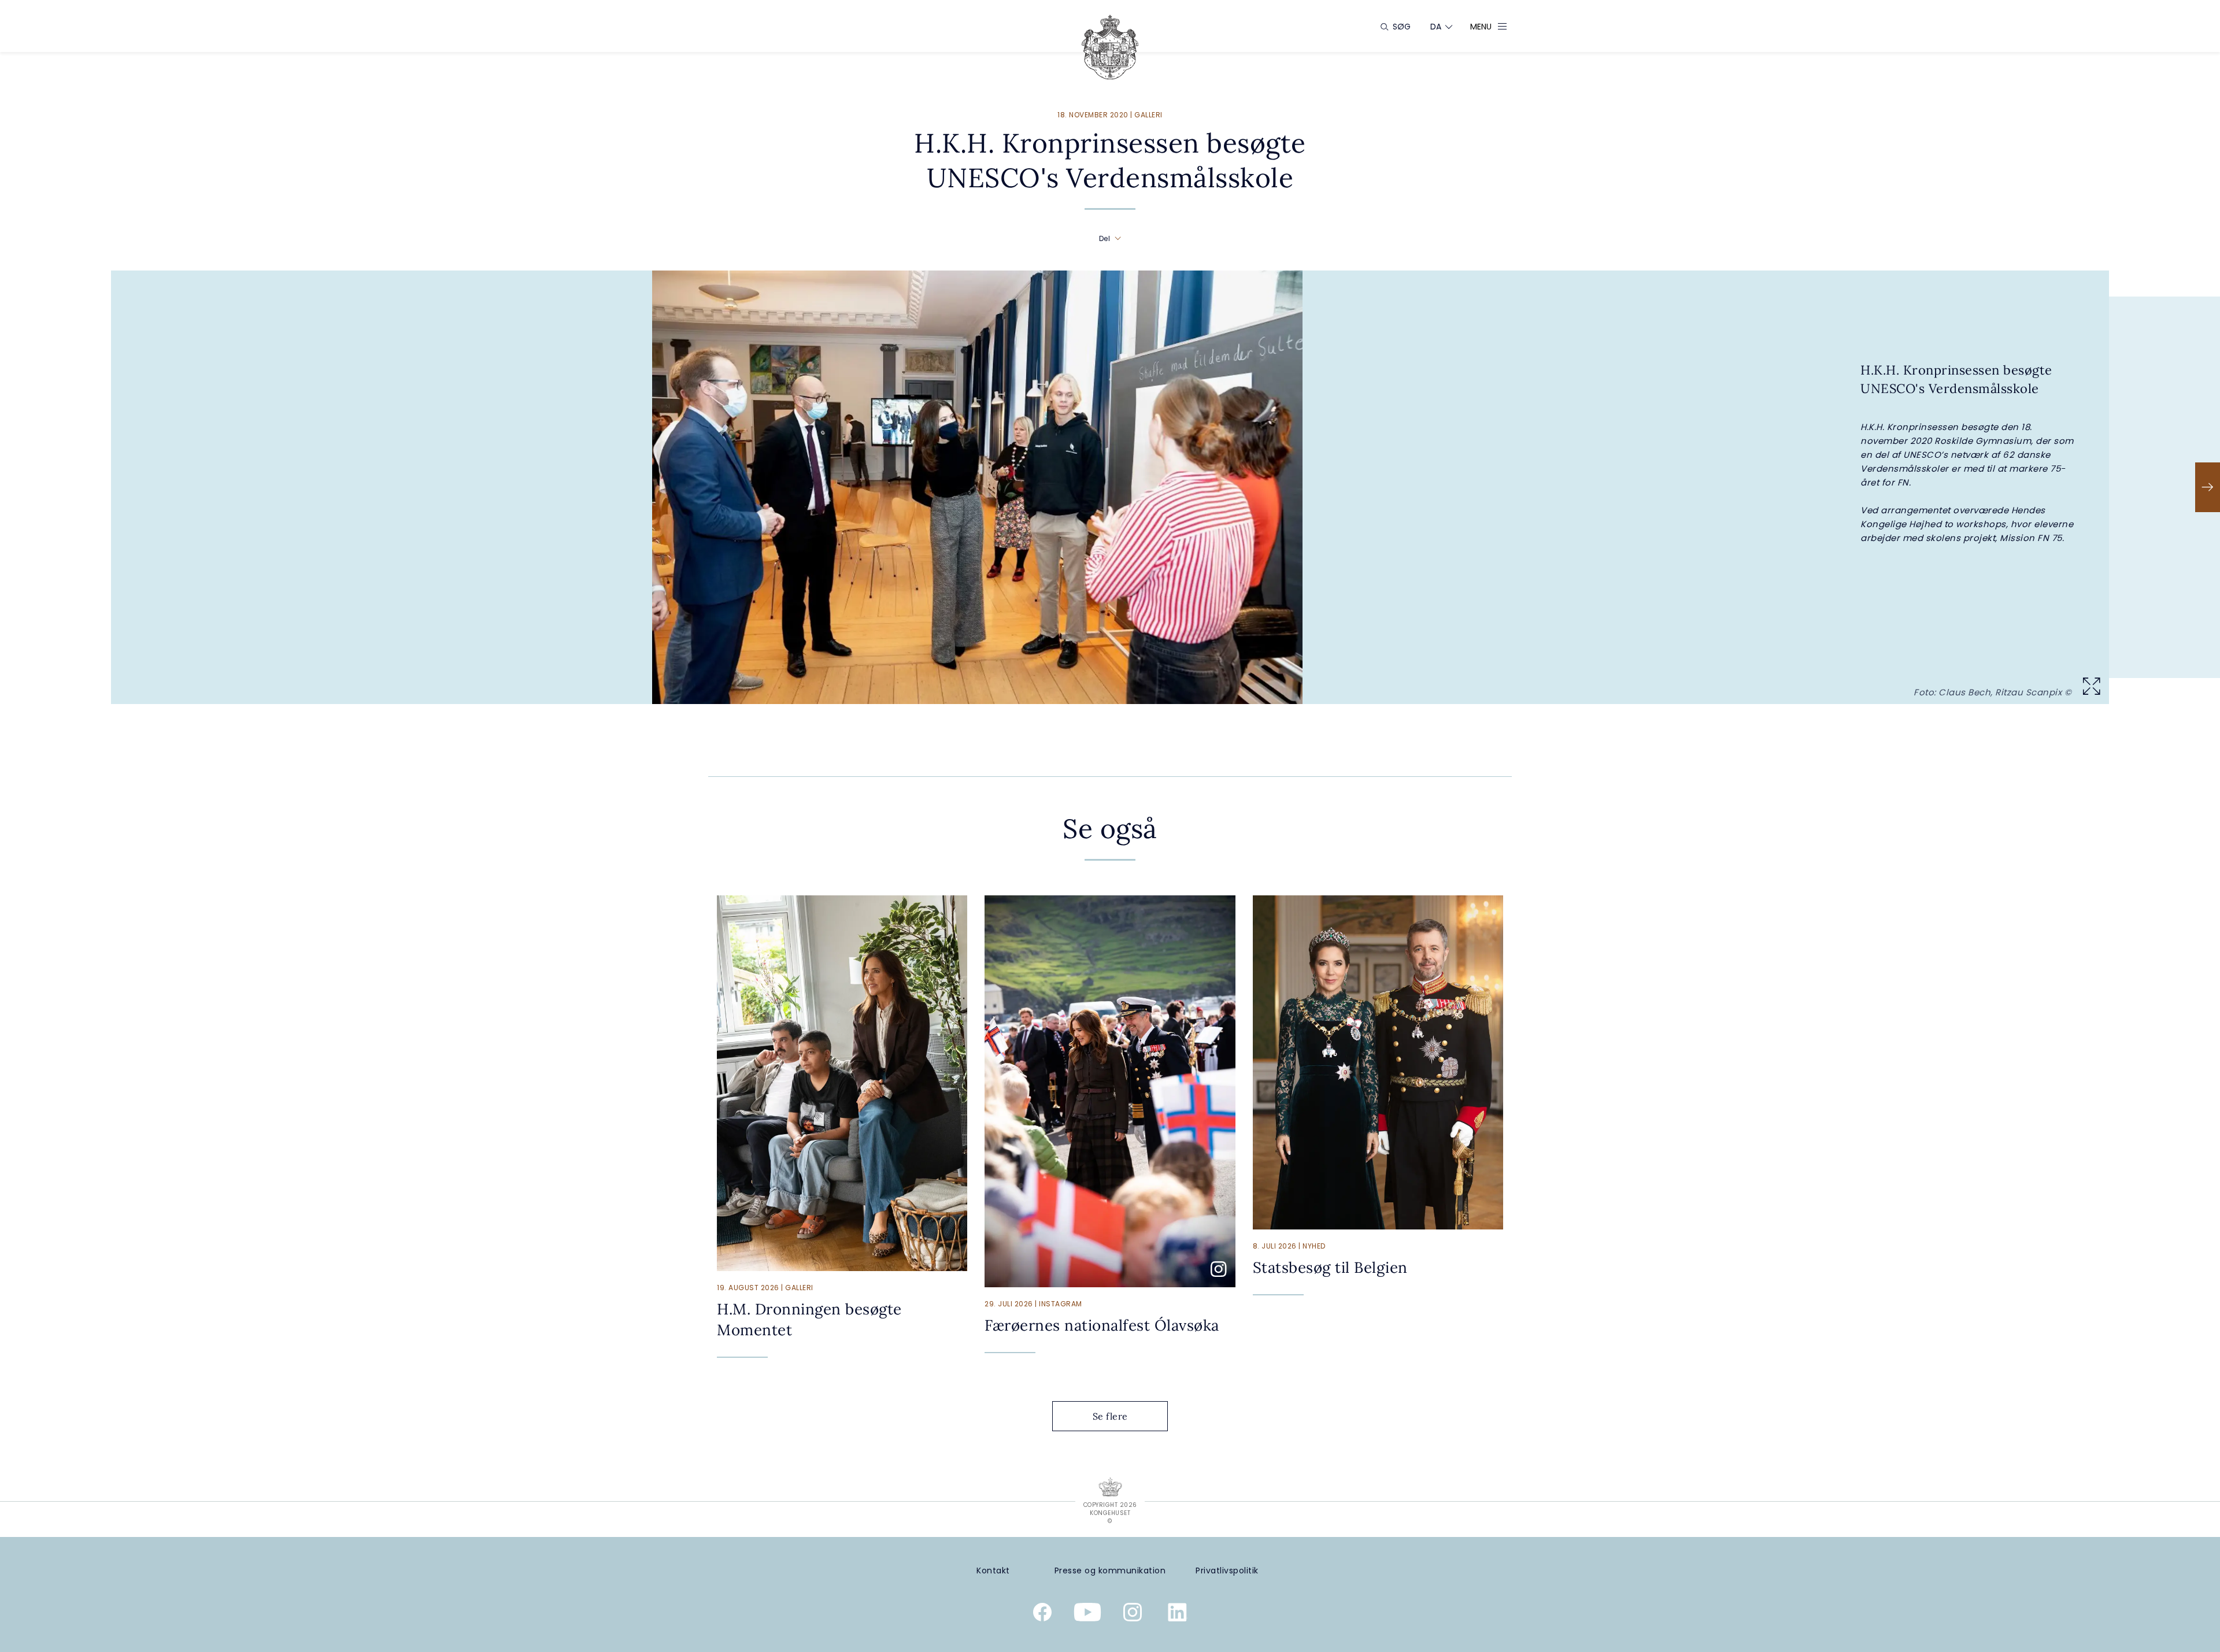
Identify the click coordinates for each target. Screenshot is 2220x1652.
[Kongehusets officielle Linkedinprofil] (1178, 1614)
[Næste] (2208, 487)
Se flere (1110, 1416)
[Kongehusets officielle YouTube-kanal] (1087, 1614)
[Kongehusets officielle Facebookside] (1042, 1614)
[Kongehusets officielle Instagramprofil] (1133, 1614)
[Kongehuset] (1110, 47)
